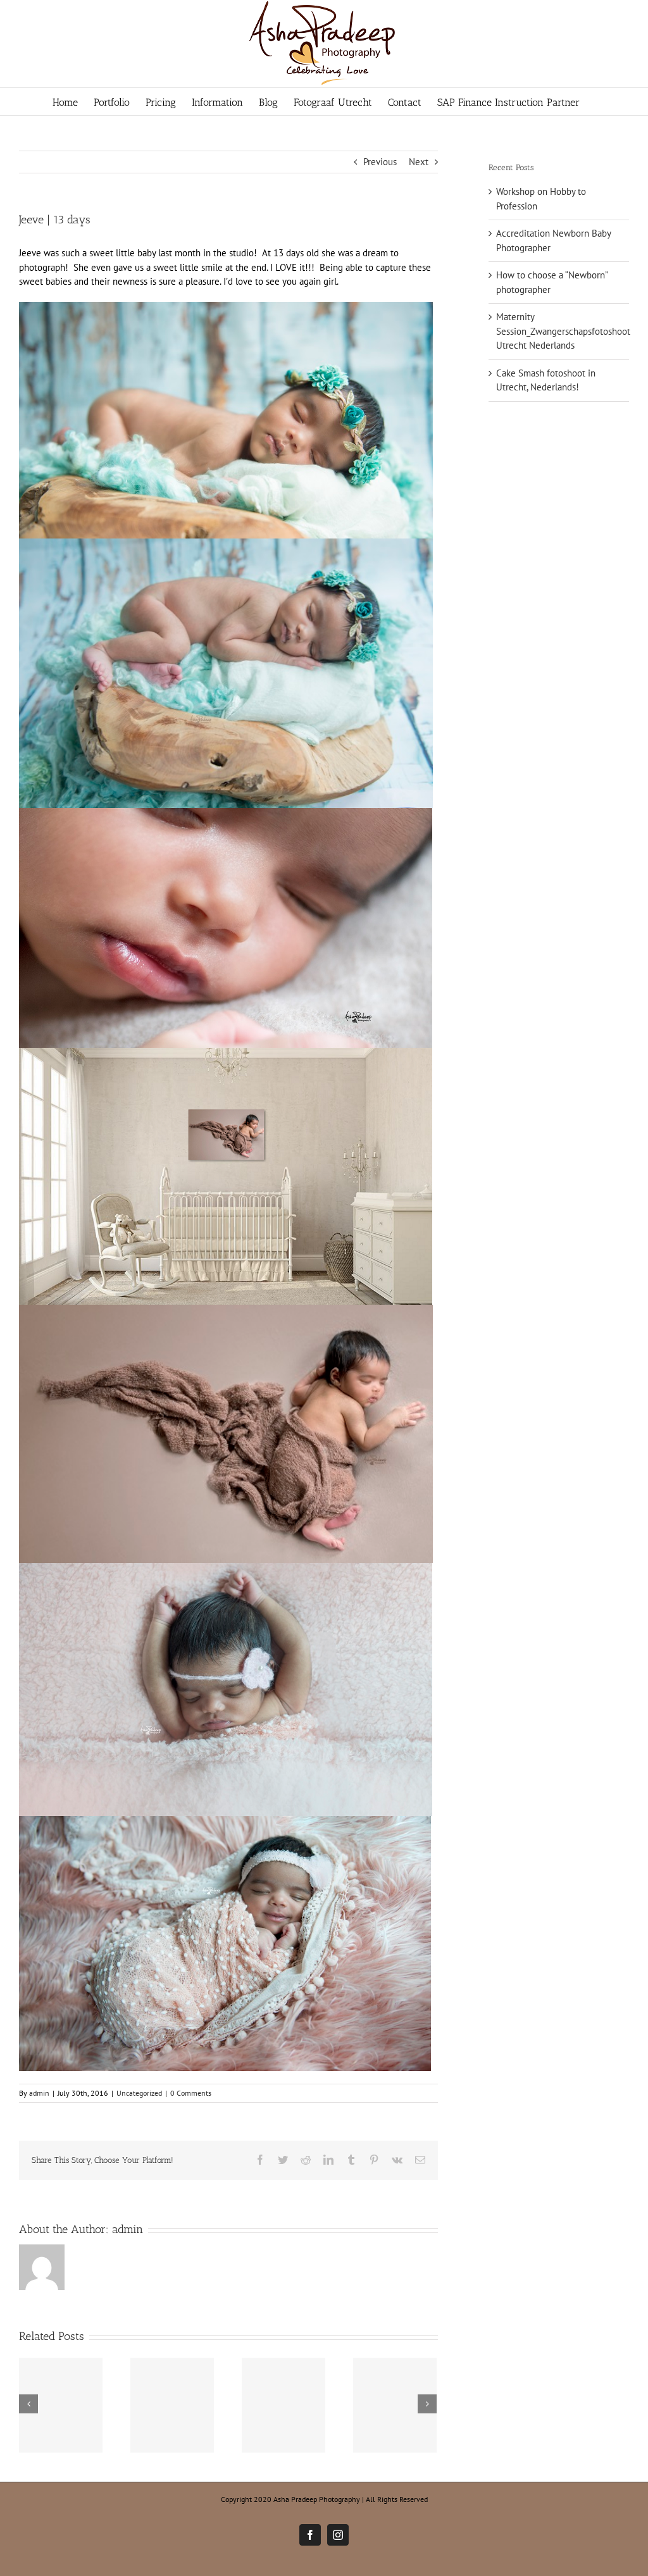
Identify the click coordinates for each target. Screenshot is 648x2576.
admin (39, 2093)
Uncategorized (139, 2093)
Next (419, 162)
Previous (380, 162)
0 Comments (191, 2093)
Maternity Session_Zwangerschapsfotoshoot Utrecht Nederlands (563, 331)
